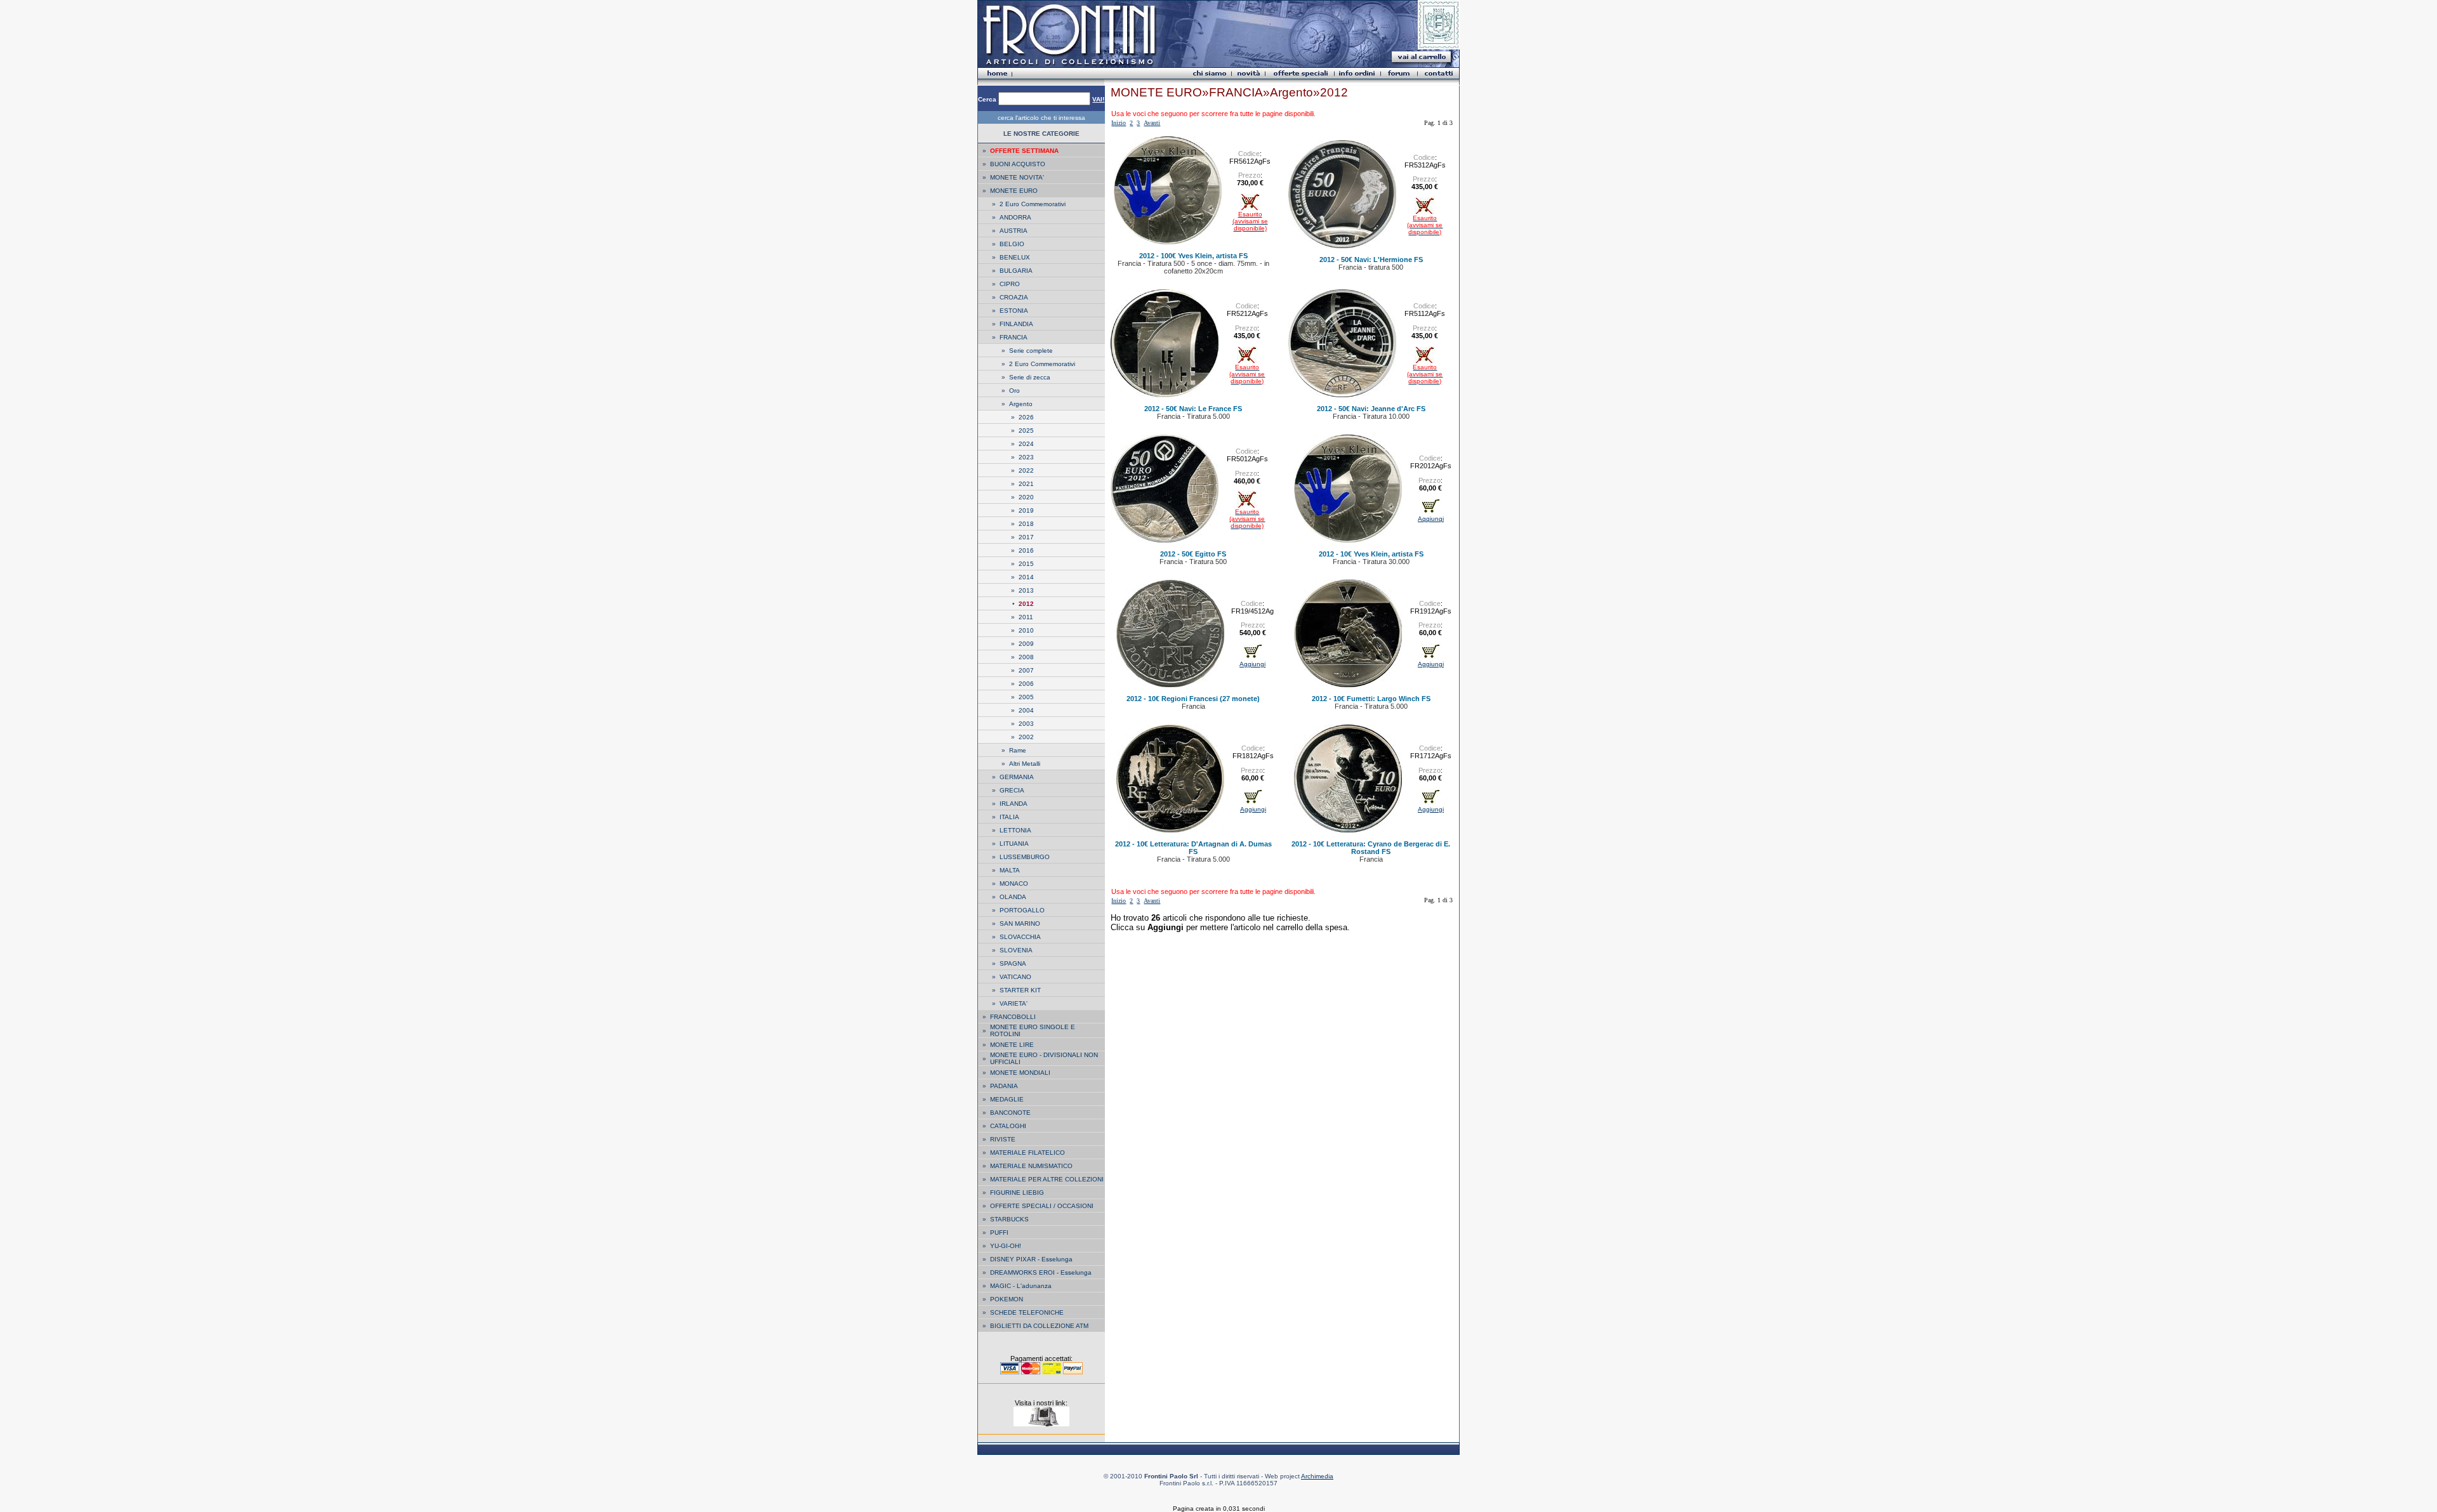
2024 (1026, 444)
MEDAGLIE (1007, 1099)
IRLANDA (1014, 804)
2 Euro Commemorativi (1033, 204)
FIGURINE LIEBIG (1017, 1193)
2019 (1026, 510)
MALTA (1010, 870)
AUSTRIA (1014, 231)
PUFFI (999, 1233)
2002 (1026, 737)
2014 (1026, 577)
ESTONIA (1014, 311)
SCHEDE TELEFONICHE (1027, 1312)
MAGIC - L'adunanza (1021, 1286)
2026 (1026, 417)
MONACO (1014, 884)
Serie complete (1031, 351)
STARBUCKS (1009, 1219)
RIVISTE (1003, 1139)
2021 (1026, 484)
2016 (1026, 550)
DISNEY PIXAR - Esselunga (1031, 1259)
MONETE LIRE (1012, 1045)
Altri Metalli (1025, 764)
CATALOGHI (1008, 1126)
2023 (1026, 457)
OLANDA (1013, 897)
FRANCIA (1014, 337)
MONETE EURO (1014, 191)
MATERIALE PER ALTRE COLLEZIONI (1047, 1179)
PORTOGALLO (1022, 910)
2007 (1026, 670)
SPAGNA (1013, 963)
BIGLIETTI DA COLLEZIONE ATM (1039, 1326)
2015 (1026, 564)
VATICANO (1015, 977)
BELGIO (1012, 244)
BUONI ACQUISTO (1018, 164)
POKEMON (1007, 1299)
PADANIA (1004, 1086)
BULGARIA (1016, 271)
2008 (1026, 657)
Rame (1018, 750)
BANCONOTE (1010, 1113)
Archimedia (1317, 1476)
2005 (1026, 697)
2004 (1026, 710)
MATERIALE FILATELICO (1027, 1153)
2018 (1026, 524)
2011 (1026, 617)
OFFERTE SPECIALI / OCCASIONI (1042, 1206)
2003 (1026, 724)
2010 (1026, 630)
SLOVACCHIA (1020, 937)
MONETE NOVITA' (1017, 177)
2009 (1026, 644)
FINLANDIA (1016, 324)
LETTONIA (1015, 830)
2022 (1026, 470)
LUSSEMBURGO (1025, 857)
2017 (1026, 537)
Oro (1014, 391)
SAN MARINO (1020, 924)
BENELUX (1015, 257)
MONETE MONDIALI (1020, 1073)
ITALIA (1009, 817)
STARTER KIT (1020, 990)
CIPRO (1010, 284)
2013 (1026, 590)
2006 (1026, 684)
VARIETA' (1014, 1003)
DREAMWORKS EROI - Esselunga (1041, 1272)
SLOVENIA (1016, 950)
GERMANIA (1017, 777)
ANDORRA (1015, 217)
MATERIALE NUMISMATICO (1031, 1166)
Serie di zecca (1030, 377)
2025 (1026, 431)
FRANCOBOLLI (1013, 1017)
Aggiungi (1431, 519)
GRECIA (1012, 790)
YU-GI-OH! (1006, 1246)
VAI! (1098, 99)
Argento (1021, 404)
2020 (1026, 497)
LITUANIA (1014, 844)
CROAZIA (1014, 297)
